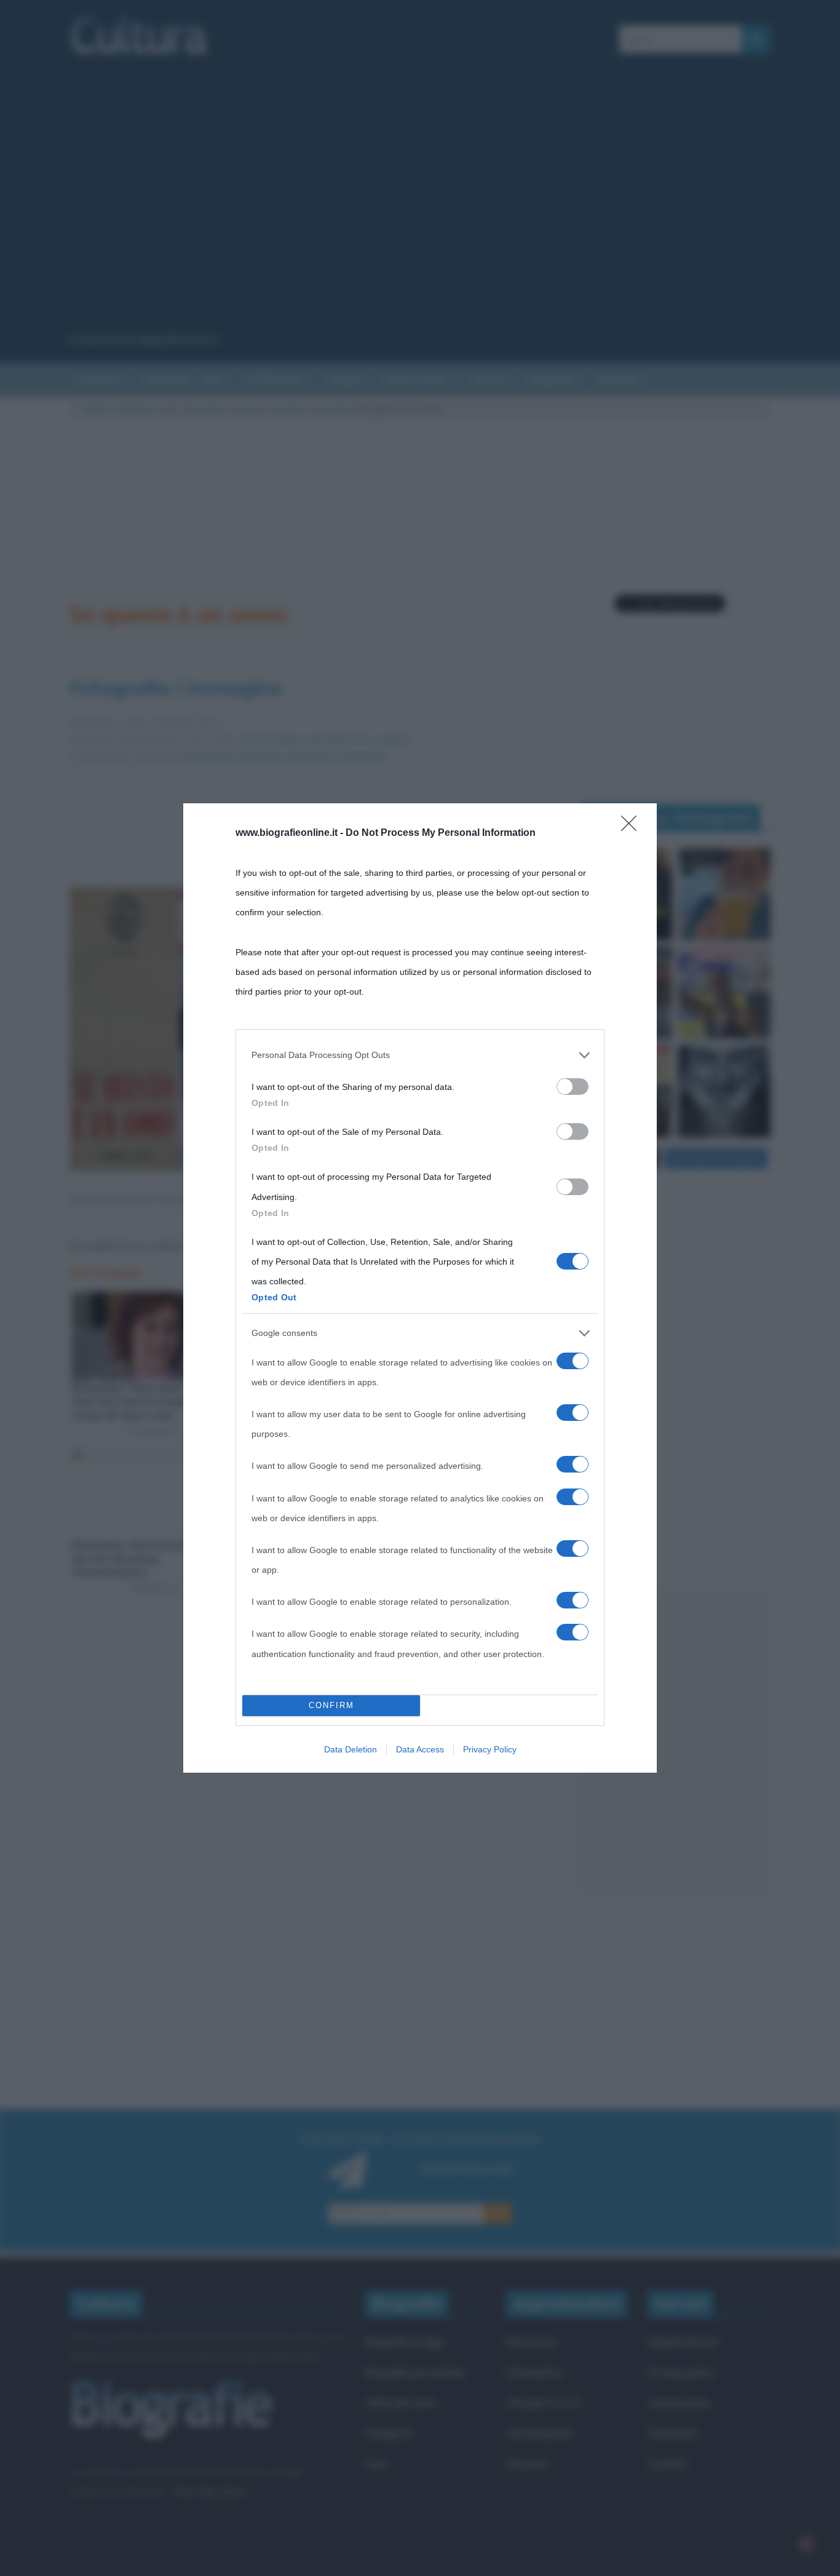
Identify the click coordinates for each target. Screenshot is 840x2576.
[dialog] (420, 1288)
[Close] (633, 827)
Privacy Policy (490, 1749)
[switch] (573, 1087)
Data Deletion (351, 1749)
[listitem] (420, 1055)
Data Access (420, 1749)
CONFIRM (331, 1705)
